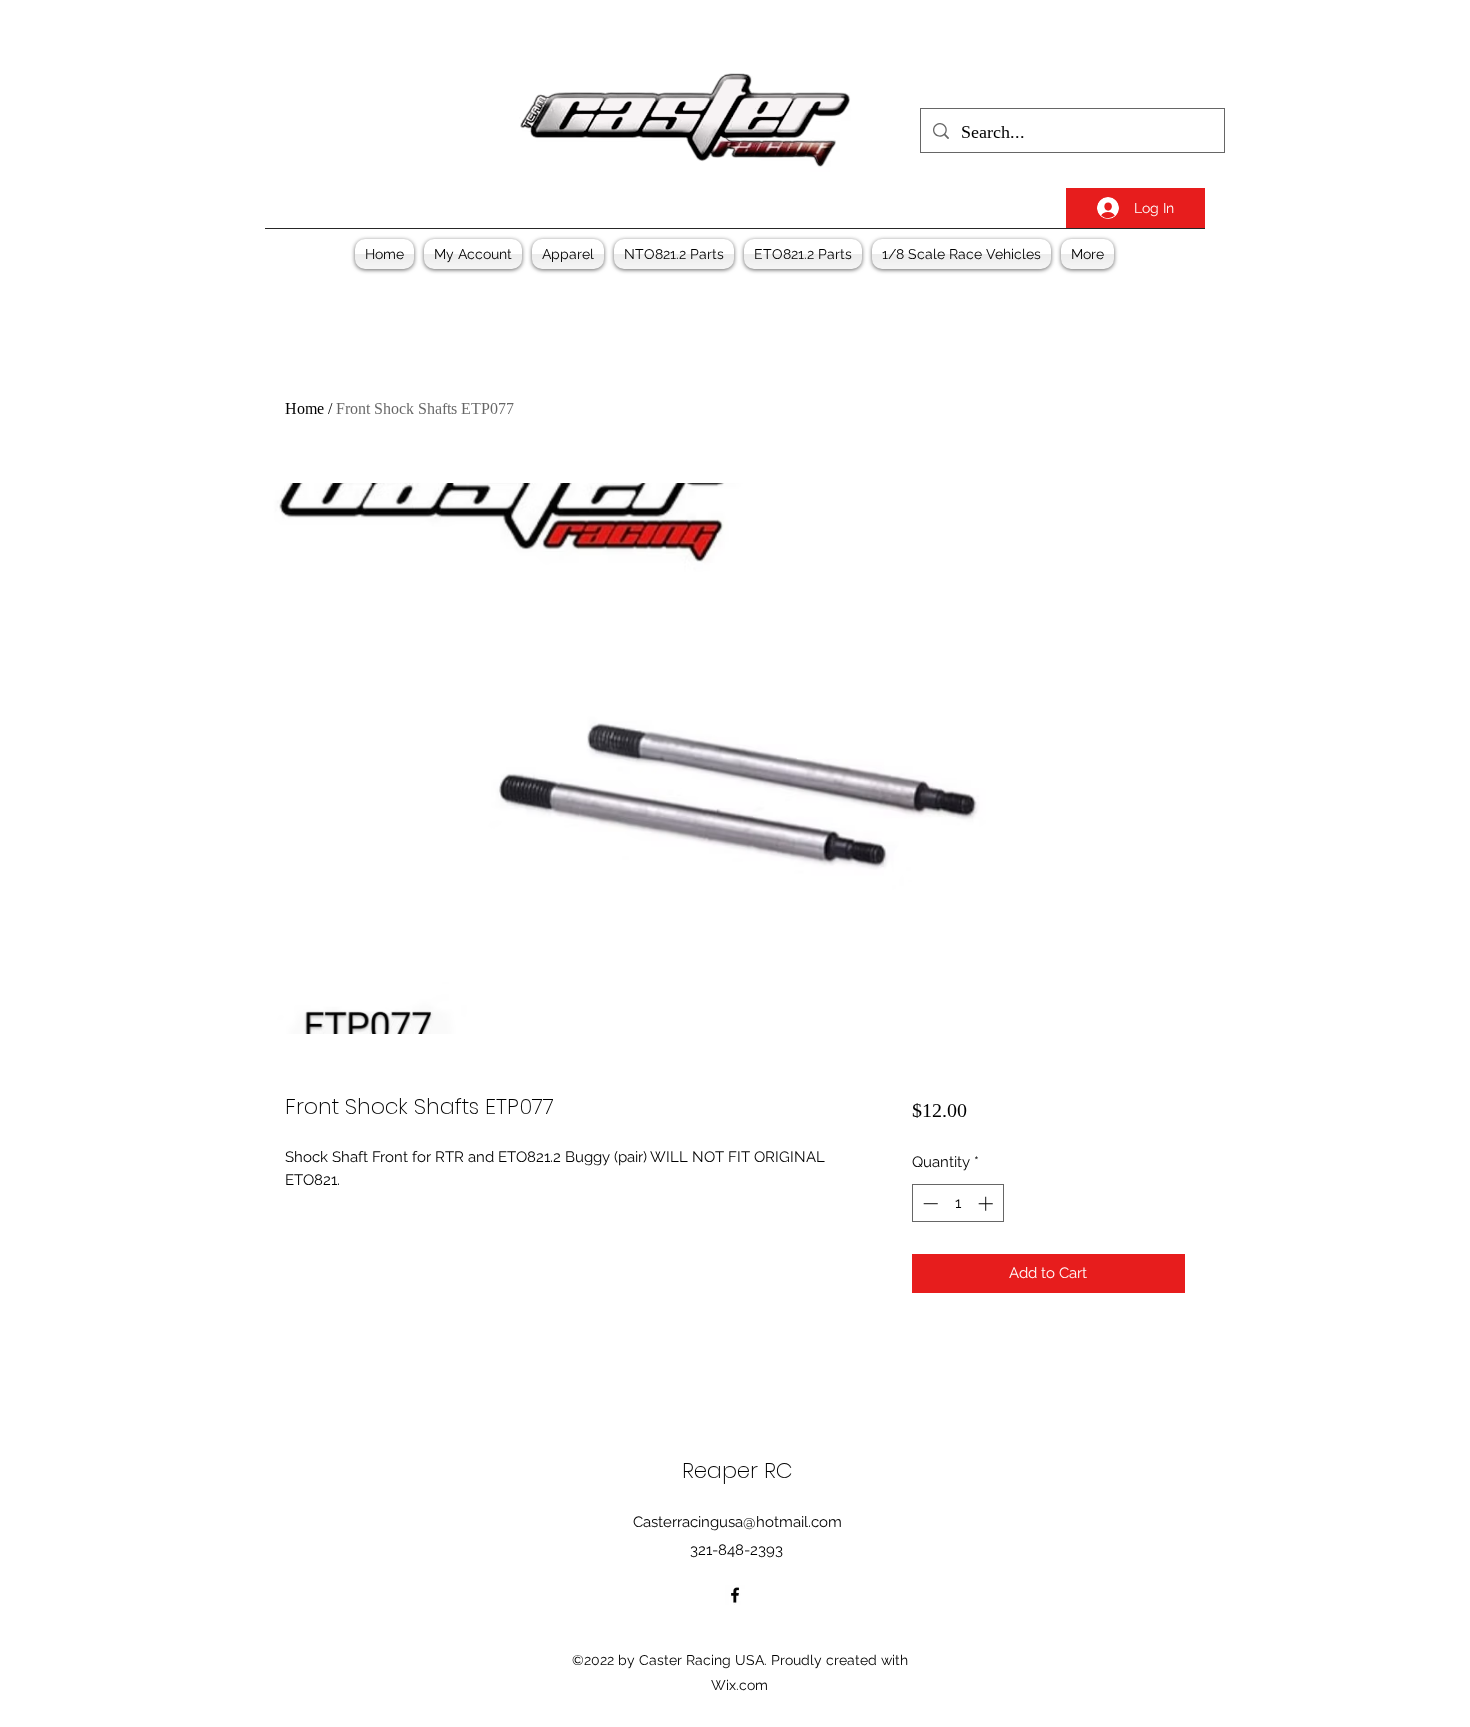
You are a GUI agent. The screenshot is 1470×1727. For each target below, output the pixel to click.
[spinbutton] (957, 1203)
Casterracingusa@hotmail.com (737, 1522)
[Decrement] (928, 1203)
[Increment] (987, 1203)
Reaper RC (737, 1470)
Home (304, 408)
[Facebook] (735, 1595)
